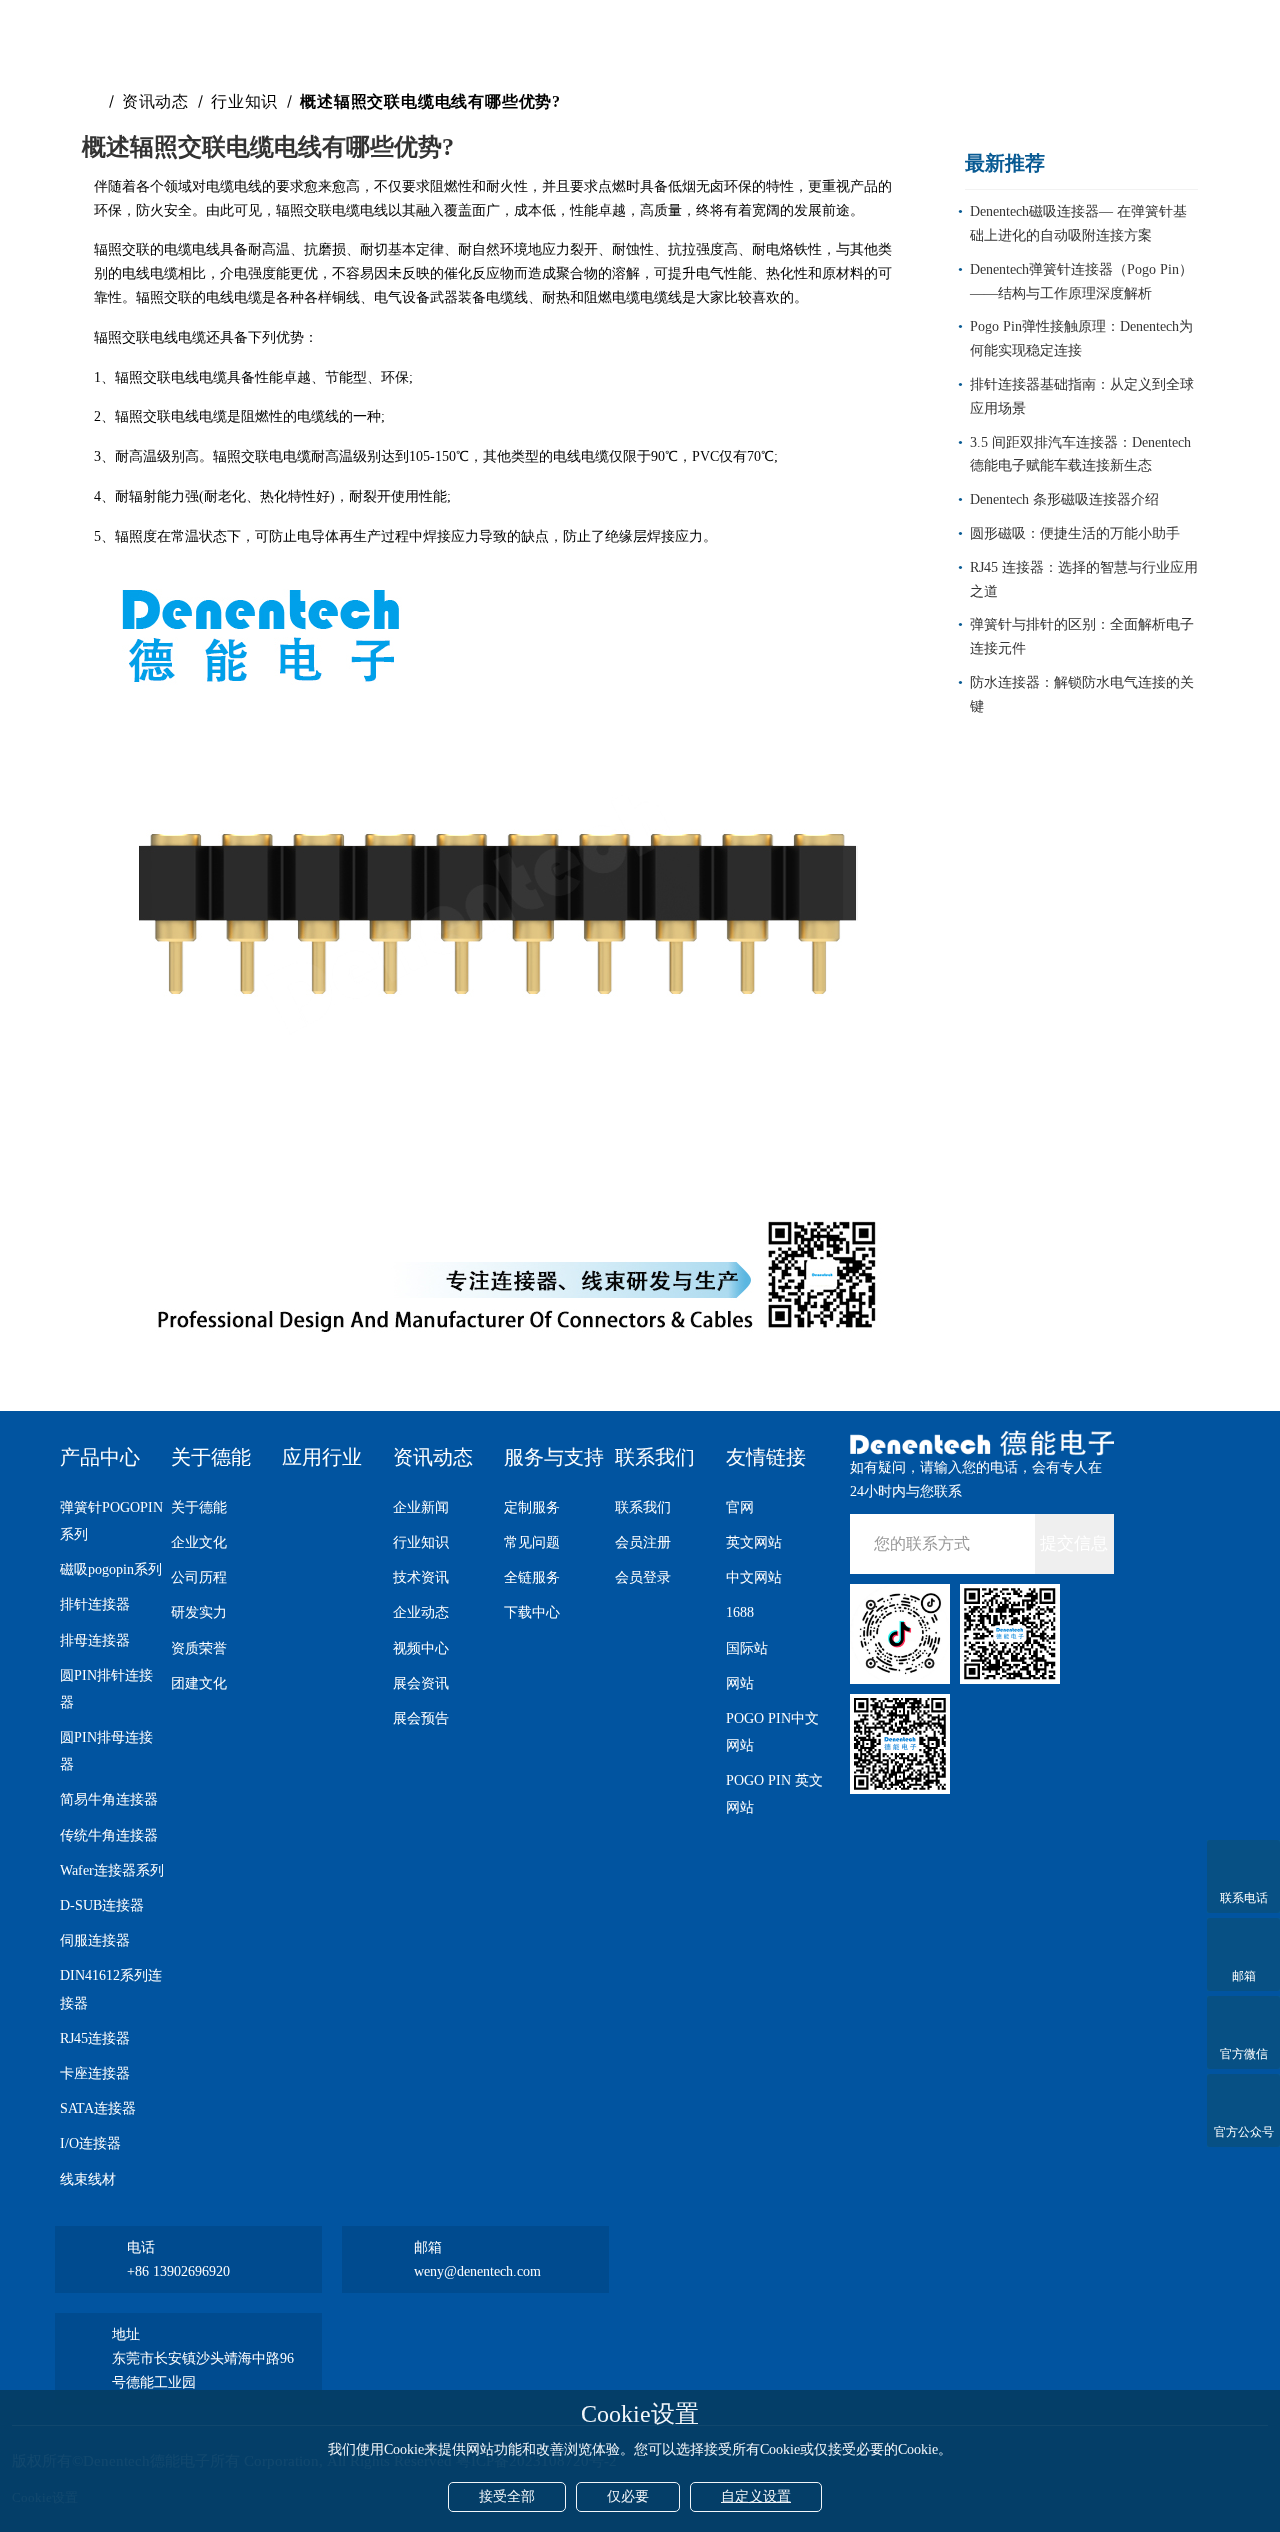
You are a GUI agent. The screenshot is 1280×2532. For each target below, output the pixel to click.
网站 (740, 1683)
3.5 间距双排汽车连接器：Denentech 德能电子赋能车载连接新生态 (1080, 454)
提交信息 (1074, 1543)
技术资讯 (421, 1577)
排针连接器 (95, 1604)
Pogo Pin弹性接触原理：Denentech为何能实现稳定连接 (1081, 338)
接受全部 (507, 2496)
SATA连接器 (98, 2108)
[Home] (93, 101)
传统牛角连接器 (109, 1835)
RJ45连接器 (95, 2038)
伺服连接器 (95, 1940)
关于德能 (211, 1457)
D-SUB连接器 (102, 1905)
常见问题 (532, 1542)
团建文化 (199, 1683)
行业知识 (244, 101)
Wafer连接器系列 (112, 1870)
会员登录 (643, 1577)
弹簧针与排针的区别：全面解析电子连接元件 (1082, 636)
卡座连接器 (95, 2073)
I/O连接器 (90, 2143)
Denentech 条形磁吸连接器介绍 (1064, 499)
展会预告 (421, 1718)
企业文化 (199, 1542)
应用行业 (322, 1457)
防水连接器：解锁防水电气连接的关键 (1082, 694)
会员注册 (643, 1542)
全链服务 (532, 1577)
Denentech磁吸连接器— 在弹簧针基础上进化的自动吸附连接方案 (1078, 223)
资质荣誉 (199, 1648)
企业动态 (421, 1612)
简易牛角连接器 (109, 1799)
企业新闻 (421, 1507)
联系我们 (655, 1457)
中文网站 (754, 1577)
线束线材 (88, 2179)
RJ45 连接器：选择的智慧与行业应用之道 (1084, 579)
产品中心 (100, 1457)
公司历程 (199, 1577)
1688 (740, 1612)
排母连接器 (95, 1640)
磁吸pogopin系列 (111, 1569)
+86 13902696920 (178, 2271)
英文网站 (754, 1542)
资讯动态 (155, 101)
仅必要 (628, 2496)
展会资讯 (421, 1683)
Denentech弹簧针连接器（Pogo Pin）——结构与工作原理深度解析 (1081, 281)
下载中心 (532, 1612)
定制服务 (532, 1507)
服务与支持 (554, 1457)
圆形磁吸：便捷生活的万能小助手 (1075, 533)
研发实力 (199, 1612)
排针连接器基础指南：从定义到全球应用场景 (1082, 396)
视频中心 (421, 1648)
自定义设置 (756, 2496)
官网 (740, 1507)
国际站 (747, 1648)
